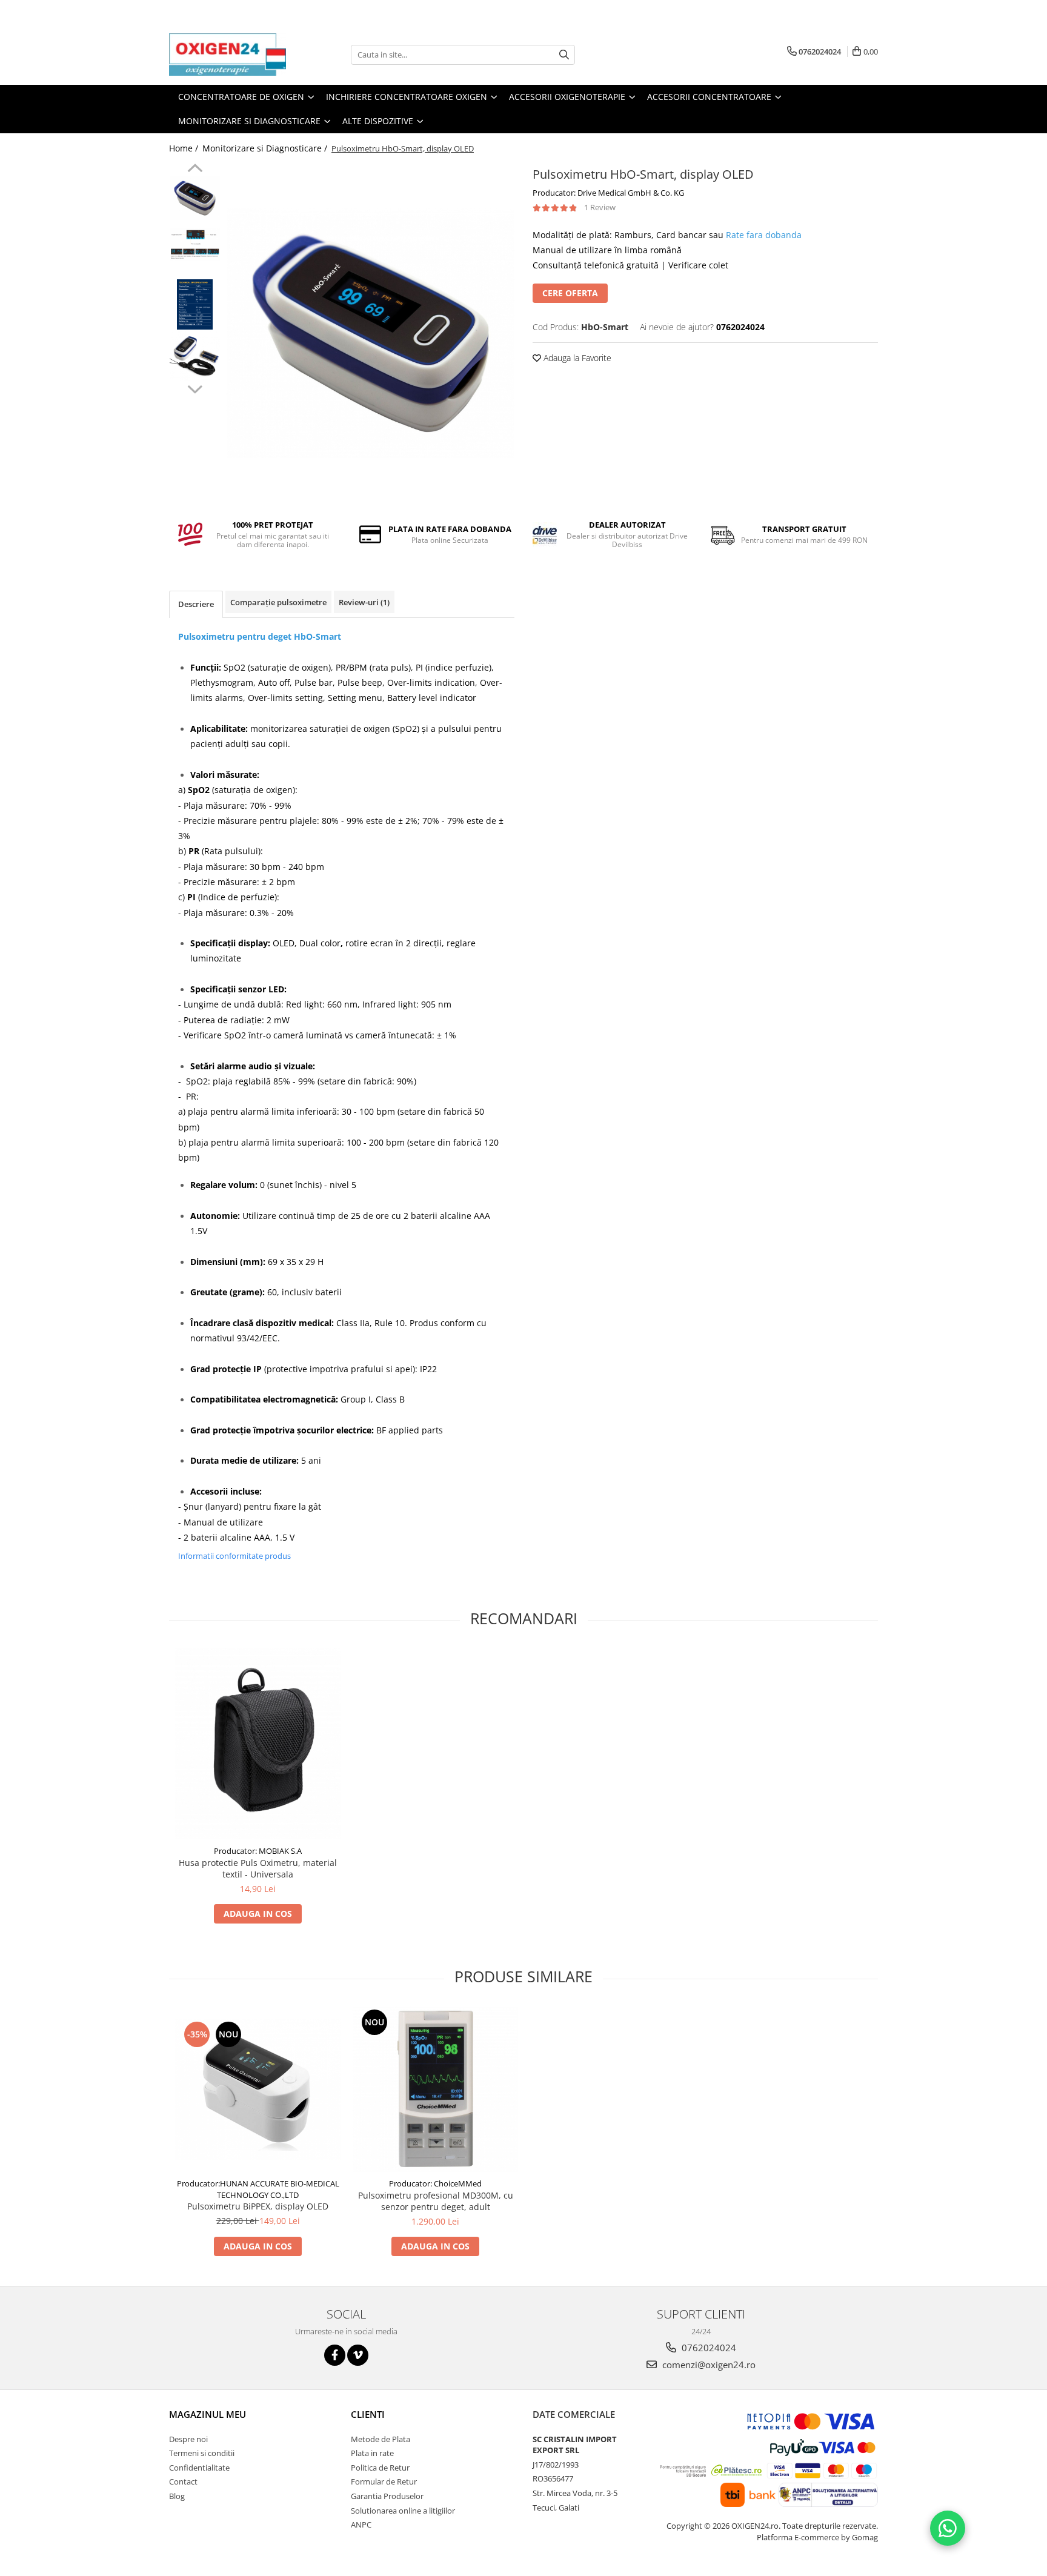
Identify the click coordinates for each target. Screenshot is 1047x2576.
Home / (185, 148)
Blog (177, 2496)
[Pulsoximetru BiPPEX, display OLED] (258, 2089)
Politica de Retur (380, 2468)
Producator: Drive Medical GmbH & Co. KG (608, 193)
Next (195, 388)
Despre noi (188, 2439)
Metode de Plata (381, 2439)
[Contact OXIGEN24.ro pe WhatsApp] (948, 2528)
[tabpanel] (371, 334)
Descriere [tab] (196, 604)
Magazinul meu (208, 2414)
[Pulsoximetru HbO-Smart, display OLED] (371, 334)
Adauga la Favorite (576, 358)
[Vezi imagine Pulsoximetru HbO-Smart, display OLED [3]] (195, 356)
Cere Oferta (570, 293)
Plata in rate (372, 2453)
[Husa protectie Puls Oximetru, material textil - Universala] (258, 1744)
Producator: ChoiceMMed (435, 2183)
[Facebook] (335, 2355)
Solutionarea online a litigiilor (403, 2511)
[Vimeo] (358, 2355)
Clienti (368, 2414)
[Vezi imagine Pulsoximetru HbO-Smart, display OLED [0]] (195, 198)
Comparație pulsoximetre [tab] (278, 602)
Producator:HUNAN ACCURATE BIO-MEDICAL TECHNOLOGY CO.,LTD (258, 2189)
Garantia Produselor (387, 2496)
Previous (195, 170)
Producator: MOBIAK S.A (258, 1851)
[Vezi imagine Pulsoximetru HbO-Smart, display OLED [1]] (195, 244)
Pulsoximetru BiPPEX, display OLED (258, 2206)
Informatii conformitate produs (234, 1556)
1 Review (600, 207)
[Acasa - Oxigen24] (230, 55)
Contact (183, 2481)
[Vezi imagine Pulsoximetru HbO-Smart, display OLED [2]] (195, 304)
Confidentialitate (199, 2468)
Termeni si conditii (202, 2453)
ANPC (361, 2525)
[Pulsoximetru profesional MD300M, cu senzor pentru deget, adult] (435, 2089)
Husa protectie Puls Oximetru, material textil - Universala (258, 1868)
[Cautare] (564, 55)
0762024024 (708, 2348)
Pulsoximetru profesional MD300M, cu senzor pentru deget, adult (436, 2201)
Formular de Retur (384, 2481)
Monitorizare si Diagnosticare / (266, 148)
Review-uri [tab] (364, 602)
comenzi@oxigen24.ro (708, 2365)
